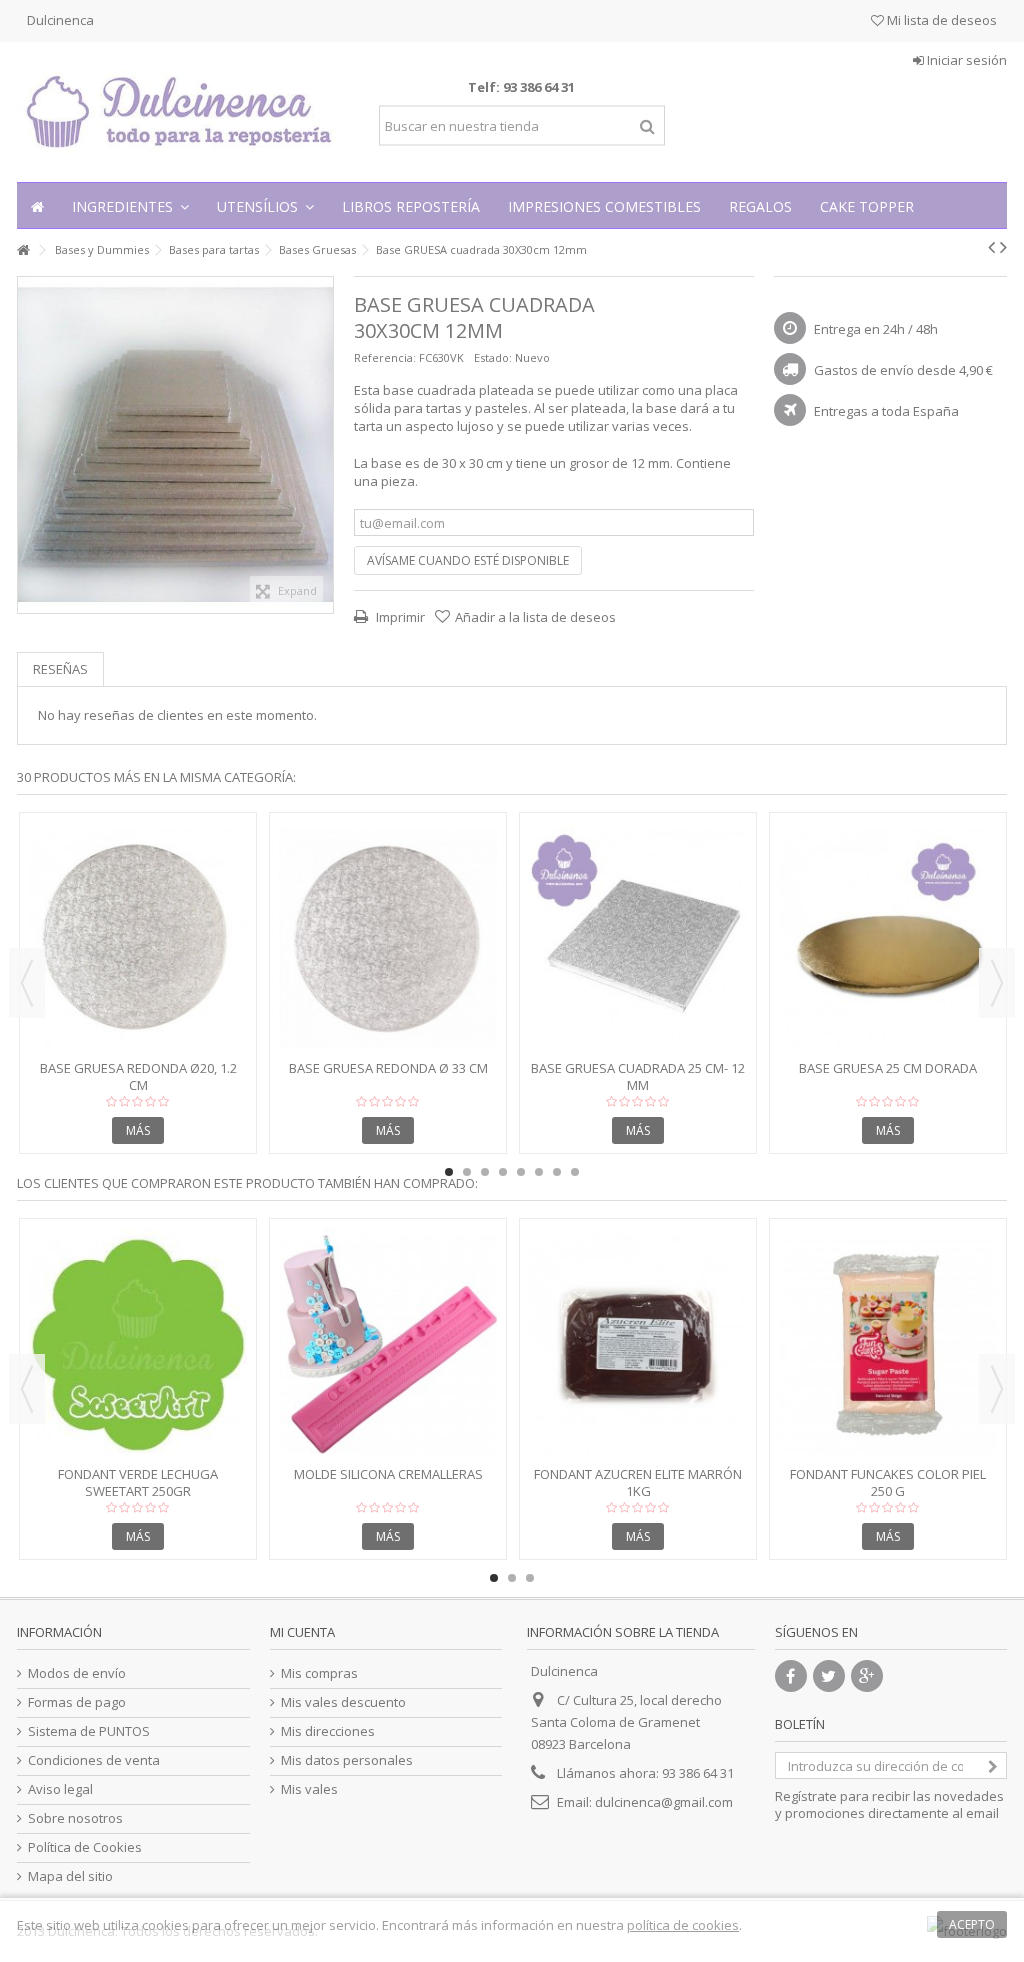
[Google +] (867, 1676)
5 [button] (521, 1172)
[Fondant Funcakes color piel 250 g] (888, 1344)
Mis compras (319, 1673)
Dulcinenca (60, 20)
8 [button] (575, 1172)
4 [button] (503, 1172)
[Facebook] (791, 1676)
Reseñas (60, 669)
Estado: (493, 357)
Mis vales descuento (343, 1702)
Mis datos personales (347, 1760)
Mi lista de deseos (940, 20)
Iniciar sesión (965, 60)
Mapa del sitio (70, 1876)
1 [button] (449, 1172)
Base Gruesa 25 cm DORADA (888, 1068)
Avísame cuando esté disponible (468, 560)
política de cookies (683, 1925)
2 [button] (467, 1172)
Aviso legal (60, 1789)
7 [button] (557, 1172)
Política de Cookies (85, 1847)
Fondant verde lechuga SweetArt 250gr (138, 1482)
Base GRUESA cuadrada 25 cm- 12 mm (638, 1076)
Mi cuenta (302, 1632)
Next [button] (997, 983)
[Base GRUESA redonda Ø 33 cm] (388, 938)
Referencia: (385, 357)
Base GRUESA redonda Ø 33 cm (388, 1068)
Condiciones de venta (94, 1760)
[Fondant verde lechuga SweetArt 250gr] (138, 1344)
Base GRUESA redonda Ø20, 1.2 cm (138, 1076)
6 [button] (539, 1172)
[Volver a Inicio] (23, 250)
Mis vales (309, 1789)
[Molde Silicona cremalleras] (388, 1344)
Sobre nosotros (75, 1818)
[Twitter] (829, 1676)
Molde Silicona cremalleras (388, 1474)
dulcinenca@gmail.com (664, 1802)
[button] (130, 205)
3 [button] (485, 1172)
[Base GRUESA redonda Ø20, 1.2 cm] (138, 938)
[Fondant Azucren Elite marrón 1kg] (638, 1344)
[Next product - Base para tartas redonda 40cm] (1003, 247)
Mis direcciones (328, 1731)
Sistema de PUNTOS (89, 1731)
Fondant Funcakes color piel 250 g (888, 1482)
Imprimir (399, 617)
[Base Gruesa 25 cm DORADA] (888, 938)
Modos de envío (77, 1673)
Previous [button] (27, 983)
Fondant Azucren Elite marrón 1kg (638, 1482)
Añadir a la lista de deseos (535, 617)
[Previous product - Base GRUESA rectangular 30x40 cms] (991, 247)
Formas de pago (77, 1702)
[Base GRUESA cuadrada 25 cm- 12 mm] (638, 938)
